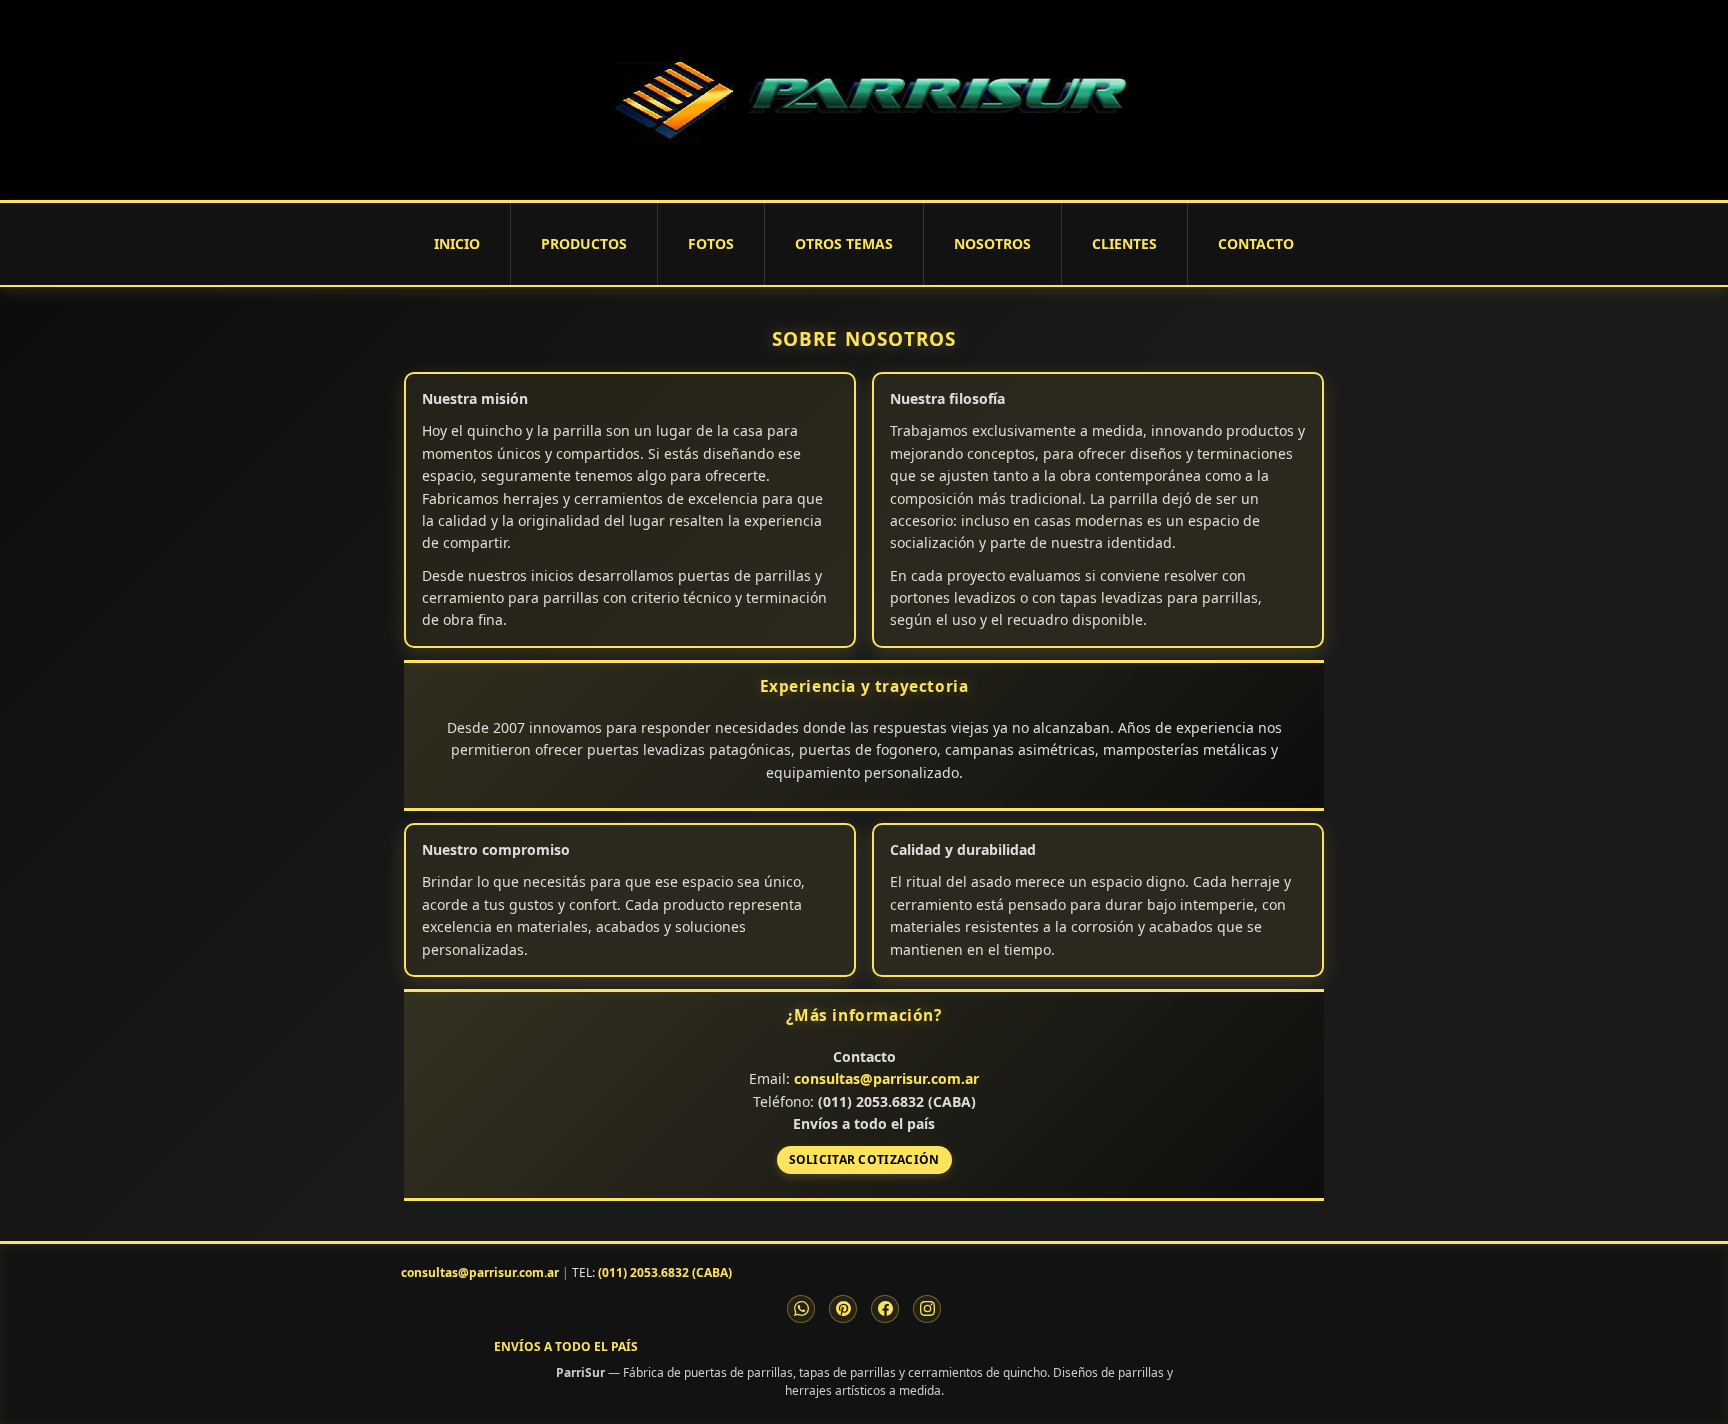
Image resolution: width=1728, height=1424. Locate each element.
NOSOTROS (992, 243)
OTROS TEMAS (844, 243)
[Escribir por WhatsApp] (801, 1309)
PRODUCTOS (584, 243)
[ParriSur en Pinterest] (843, 1309)
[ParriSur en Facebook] (885, 1309)
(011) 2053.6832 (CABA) (665, 1272)
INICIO (457, 243)
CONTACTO (1256, 243)
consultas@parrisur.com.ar (886, 1078)
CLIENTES (1124, 243)
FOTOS (711, 243)
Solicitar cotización (864, 1159)
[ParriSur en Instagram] (927, 1309)
